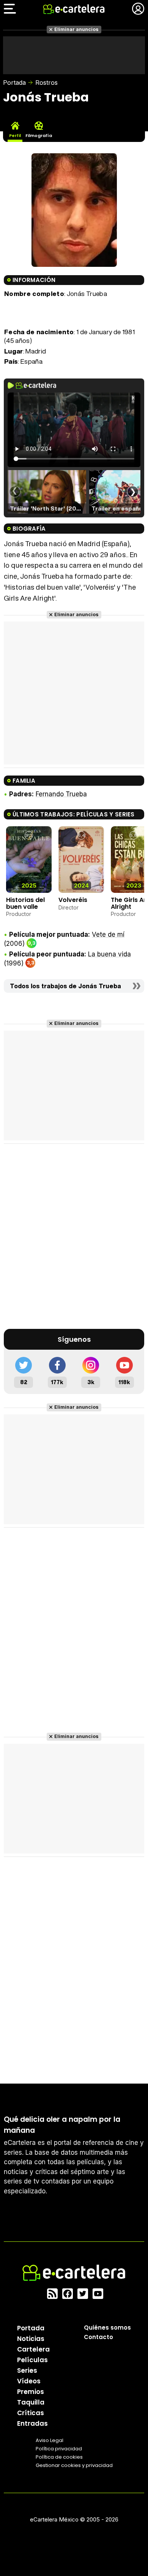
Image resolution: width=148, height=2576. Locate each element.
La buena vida (109, 954)
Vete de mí (108, 934)
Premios (31, 2392)
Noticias (31, 2339)
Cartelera (33, 2349)
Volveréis (73, 900)
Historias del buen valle (25, 903)
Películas (32, 2360)
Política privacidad (59, 2449)
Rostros (46, 83)
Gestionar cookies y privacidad (74, 2465)
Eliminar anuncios (76, 29)
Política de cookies (59, 2457)
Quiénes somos (107, 2328)
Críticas (31, 2413)
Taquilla (31, 2402)
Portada (14, 83)
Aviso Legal (50, 2440)
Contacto (98, 2337)
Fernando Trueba (61, 794)
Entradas (32, 2423)
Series (27, 2370)
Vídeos (29, 2381)
